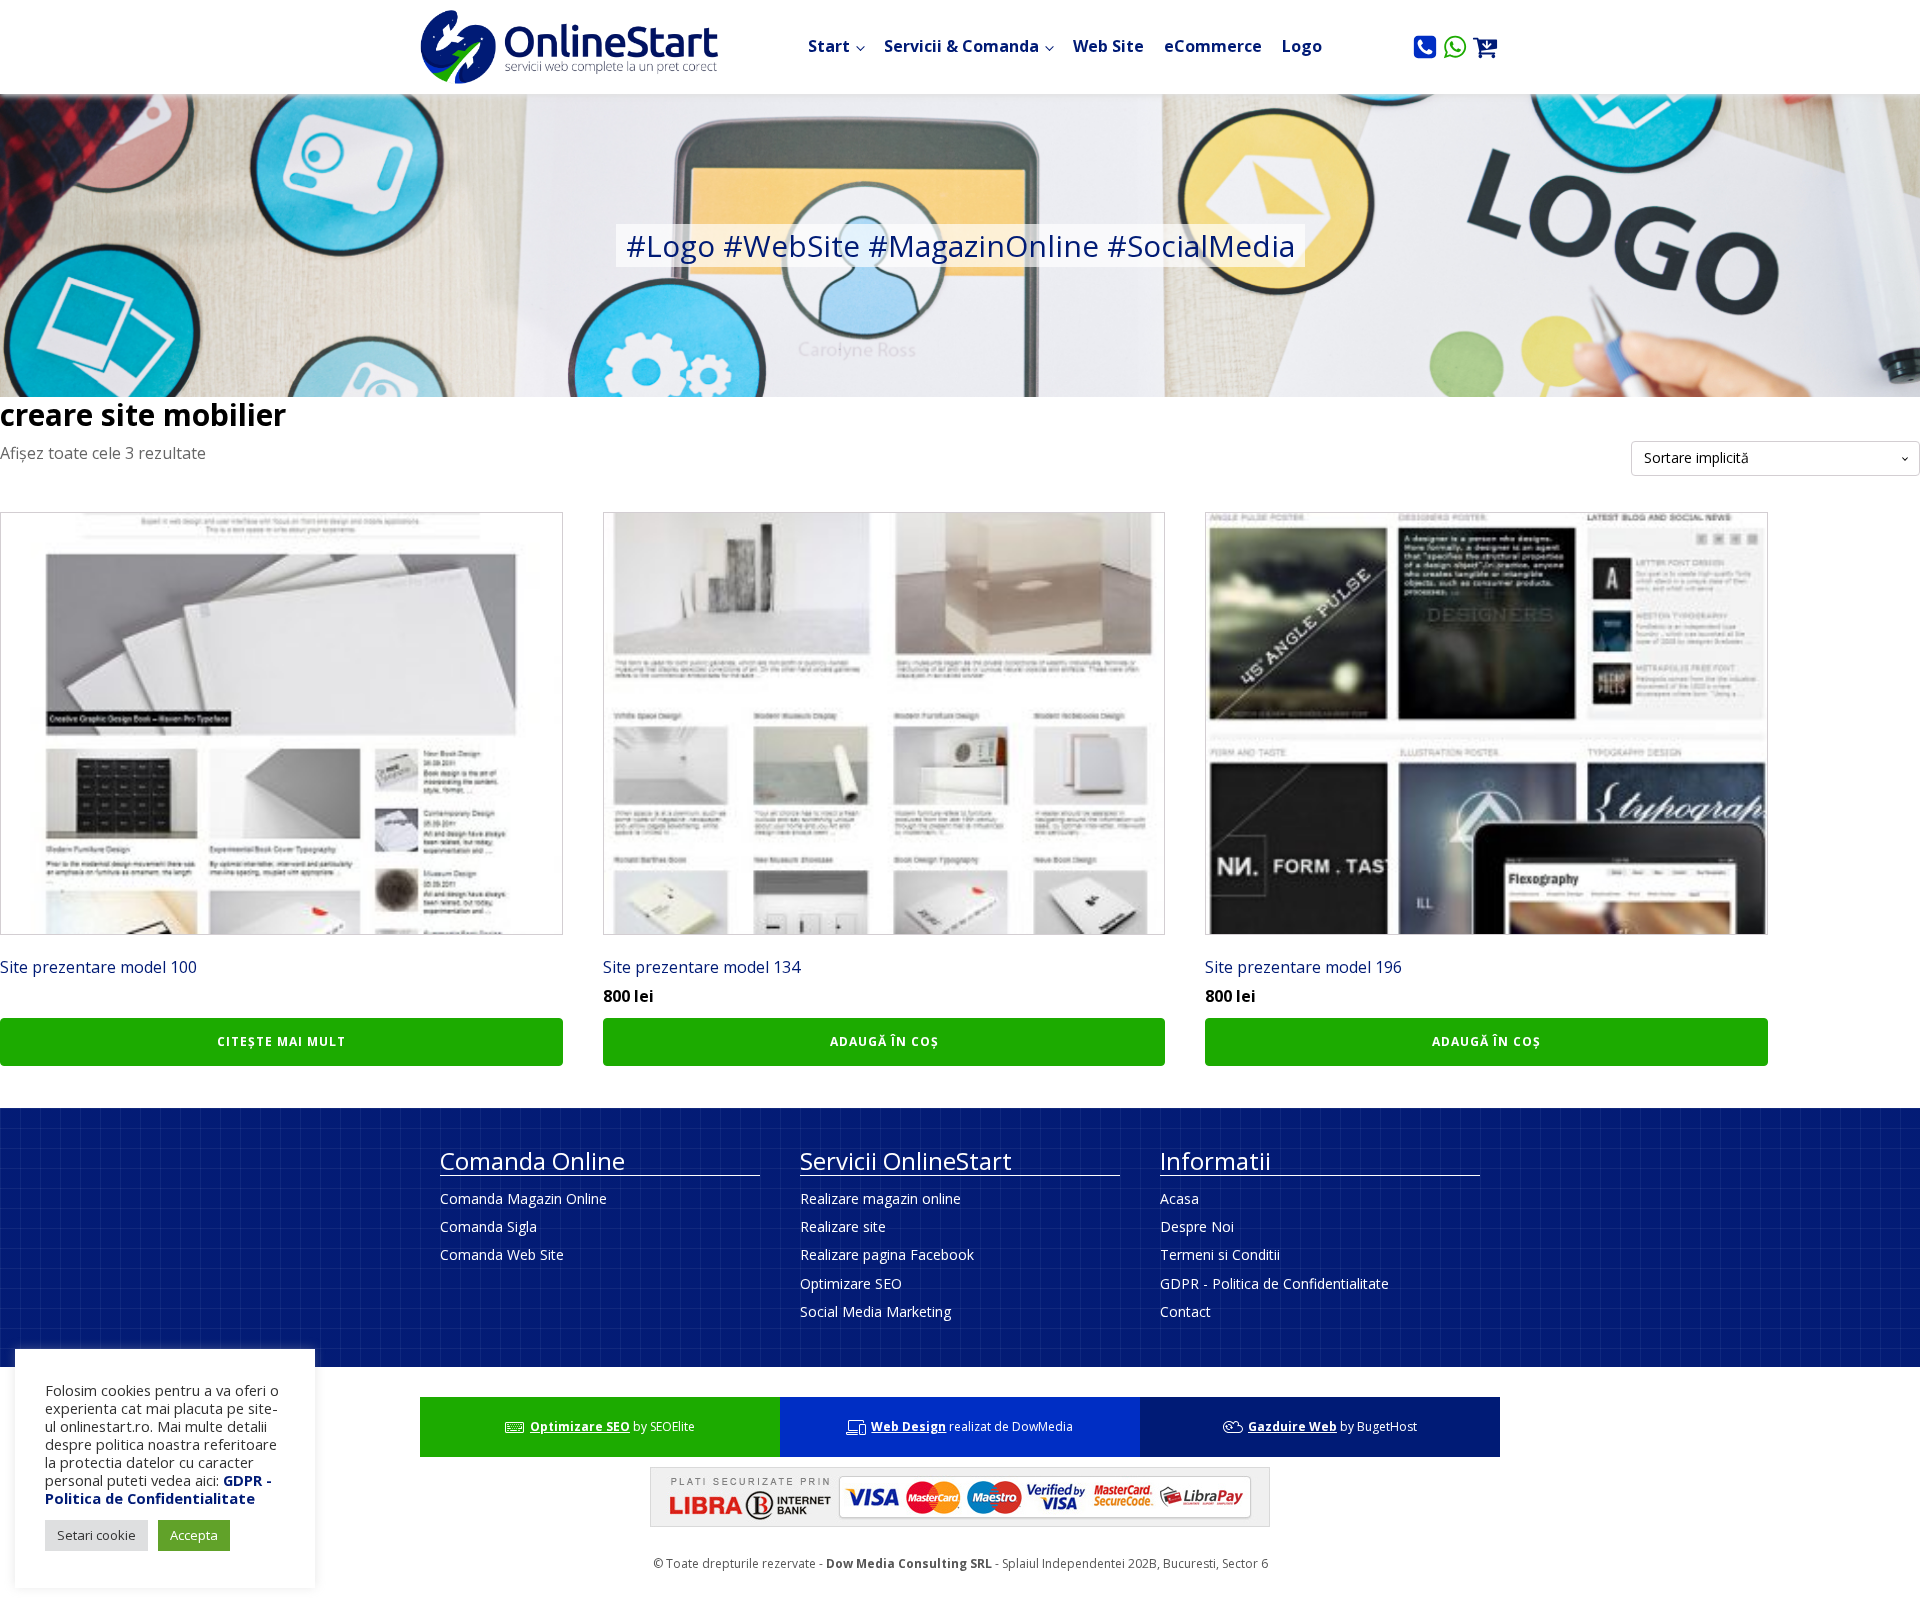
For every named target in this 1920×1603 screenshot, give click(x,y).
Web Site (1108, 46)
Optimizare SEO (851, 1283)
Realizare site (843, 1226)
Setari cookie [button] (96, 1535)
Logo (1302, 46)
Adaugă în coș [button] (884, 1041)
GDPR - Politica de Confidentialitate (1274, 1283)
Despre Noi (1197, 1226)
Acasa (1179, 1198)
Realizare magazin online (880, 1198)
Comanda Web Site (502, 1254)
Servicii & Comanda (961, 46)
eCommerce (1213, 46)
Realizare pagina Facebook (887, 1254)
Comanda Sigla (488, 1226)
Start (829, 46)
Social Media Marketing (875, 1311)
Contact (1185, 1311)
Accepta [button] (194, 1535)
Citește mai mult (281, 1041)
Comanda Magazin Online (523, 1198)
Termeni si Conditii (1220, 1254)
